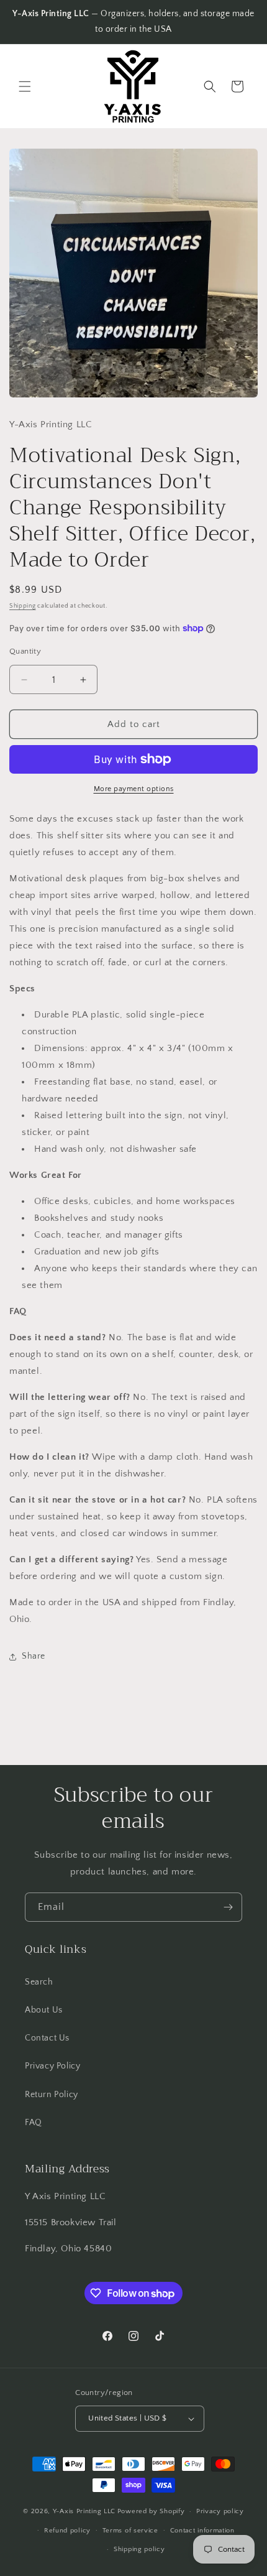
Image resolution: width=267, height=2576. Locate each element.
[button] (25, 86)
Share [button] (34, 1656)
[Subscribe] (228, 1907)
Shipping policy (139, 2549)
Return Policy (52, 2095)
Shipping (23, 606)
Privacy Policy (52, 2066)
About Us (44, 2010)
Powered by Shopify (151, 2511)
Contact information (202, 2531)
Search (39, 1982)
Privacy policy (220, 2511)
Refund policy (67, 2531)
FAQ (34, 2123)
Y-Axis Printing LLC (84, 2511)
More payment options (134, 789)
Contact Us (47, 2038)
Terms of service (130, 2531)
